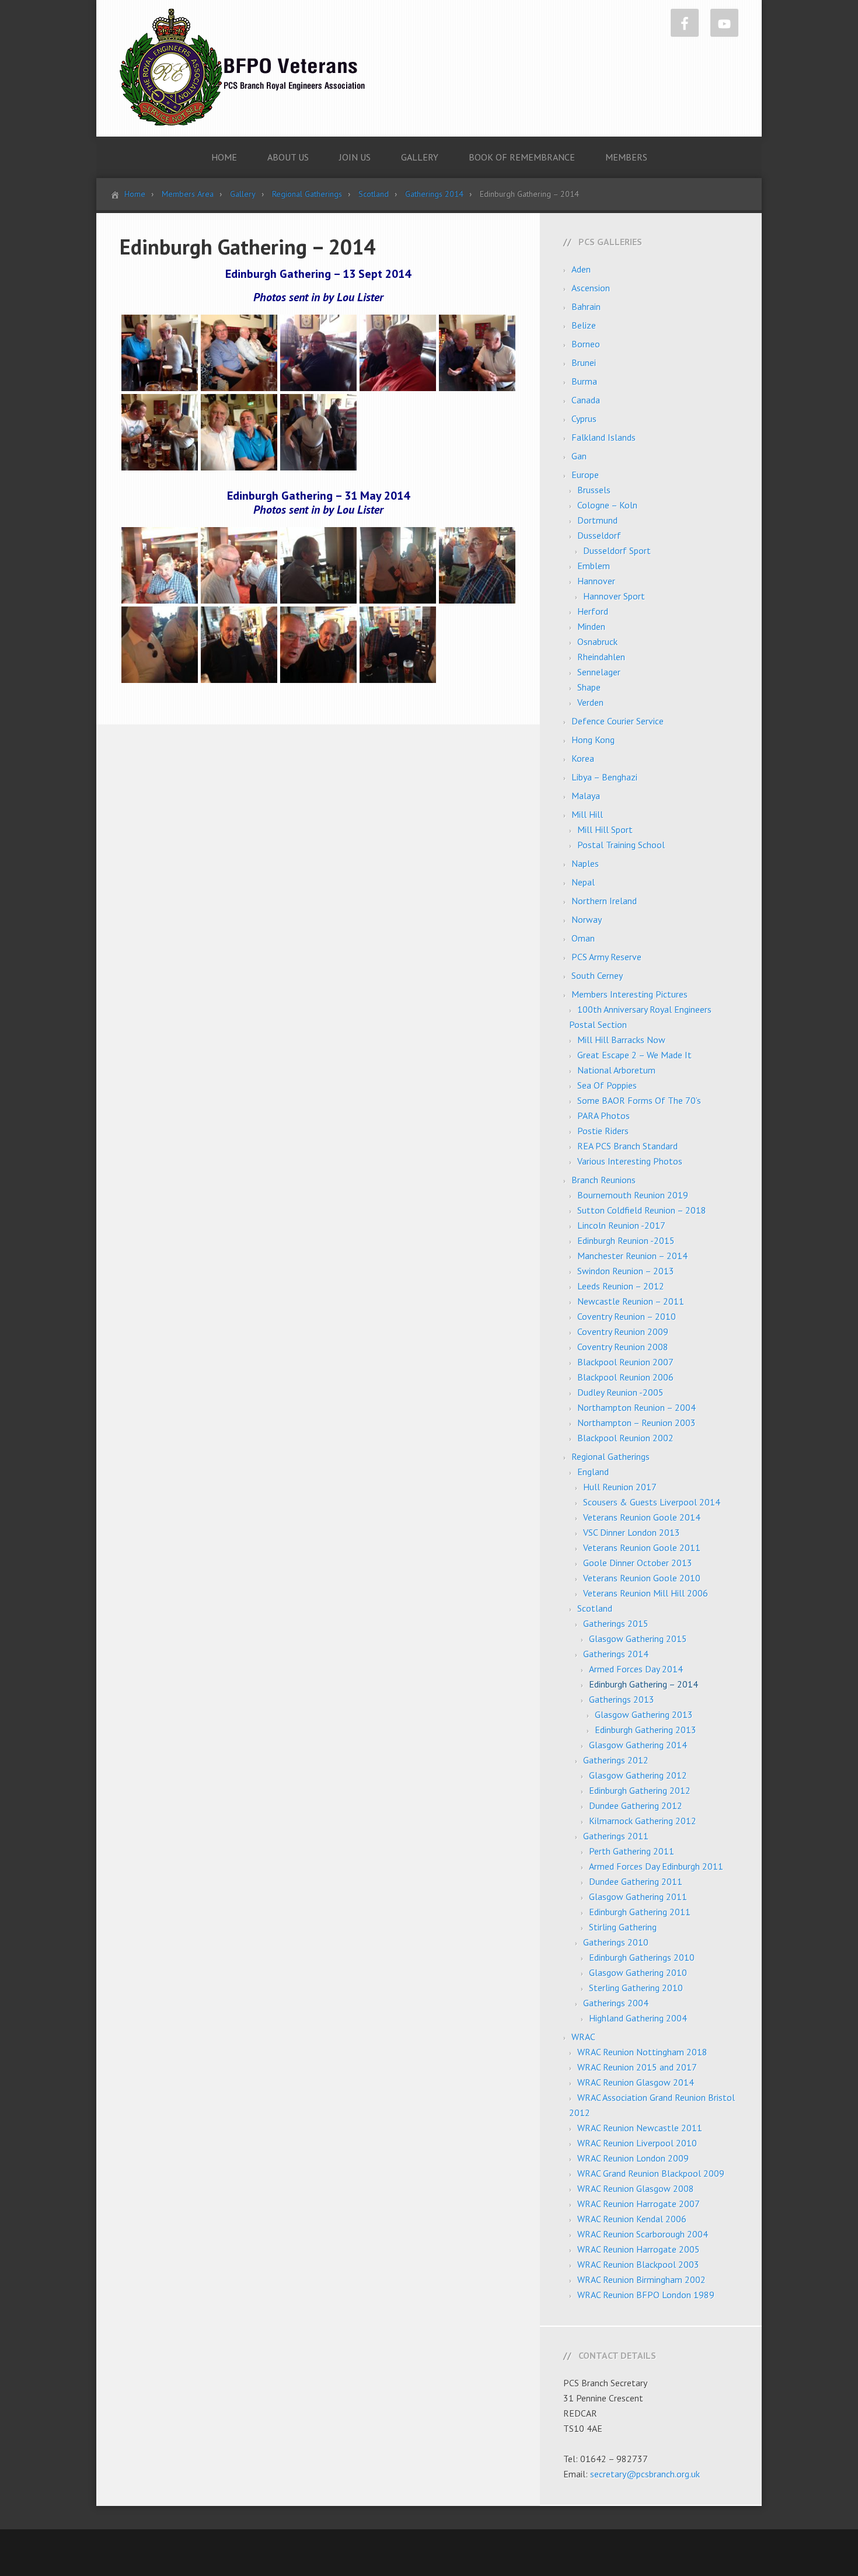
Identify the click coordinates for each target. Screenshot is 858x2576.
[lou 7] (239, 644)
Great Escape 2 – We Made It (634, 1055)
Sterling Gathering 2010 (636, 1988)
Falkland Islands (604, 437)
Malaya (586, 796)
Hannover (596, 581)
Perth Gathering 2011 (632, 1851)
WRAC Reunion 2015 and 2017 (637, 2067)
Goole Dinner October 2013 (638, 1563)
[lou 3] (318, 564)
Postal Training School (621, 845)
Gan (579, 456)
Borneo (586, 344)
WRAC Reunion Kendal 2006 (632, 2219)
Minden (591, 626)
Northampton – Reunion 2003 (636, 1423)
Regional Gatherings (611, 1456)
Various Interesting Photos (630, 1161)
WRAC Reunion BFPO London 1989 (646, 2295)
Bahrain (586, 306)
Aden (581, 269)
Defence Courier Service (618, 721)
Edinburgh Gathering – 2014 (643, 1684)
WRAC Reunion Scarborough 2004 (643, 2234)
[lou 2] (239, 564)
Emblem (594, 566)
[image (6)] (398, 352)
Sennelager (599, 672)
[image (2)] (160, 352)
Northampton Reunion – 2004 (636, 1407)
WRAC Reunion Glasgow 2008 (636, 2188)
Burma (584, 381)
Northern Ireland (604, 901)
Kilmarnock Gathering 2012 (643, 1821)
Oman (583, 938)
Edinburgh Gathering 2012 (640, 1790)
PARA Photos (604, 1116)
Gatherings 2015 (616, 1623)
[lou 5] (477, 564)
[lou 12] (398, 644)
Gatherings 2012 (616, 1760)
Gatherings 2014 (616, 1654)
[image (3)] (239, 352)
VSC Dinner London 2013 (632, 1532)
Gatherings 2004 (616, 2003)
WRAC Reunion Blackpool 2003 (638, 2264)
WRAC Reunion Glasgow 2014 (636, 2082)
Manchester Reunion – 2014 (632, 1256)
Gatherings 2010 (616, 1942)
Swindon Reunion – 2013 (626, 1271)
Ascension (591, 288)
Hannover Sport (614, 596)
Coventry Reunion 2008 (623, 1347)
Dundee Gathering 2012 (636, 1805)
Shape (589, 687)
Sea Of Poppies (607, 1085)
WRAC (583, 2037)
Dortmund (597, 520)
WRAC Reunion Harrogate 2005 (639, 2249)
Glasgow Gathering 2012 (638, 1775)
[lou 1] (160, 564)
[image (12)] (318, 431)
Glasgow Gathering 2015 (638, 1639)
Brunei (584, 362)
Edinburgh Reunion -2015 (626, 1240)
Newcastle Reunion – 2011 (631, 1301)
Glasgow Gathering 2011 (638, 1897)
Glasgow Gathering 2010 (638, 1972)
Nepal (583, 882)
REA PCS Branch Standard (627, 1146)
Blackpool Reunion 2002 (625, 1438)
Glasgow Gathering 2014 (638, 1745)
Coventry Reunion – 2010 (627, 1316)
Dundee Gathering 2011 (636, 1881)
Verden (590, 702)
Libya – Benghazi (604, 777)
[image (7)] (477, 352)
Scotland (595, 1608)
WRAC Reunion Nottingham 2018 (642, 2052)
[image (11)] (239, 431)
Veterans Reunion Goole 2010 (642, 1578)
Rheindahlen (601, 657)
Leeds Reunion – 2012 (621, 1286)
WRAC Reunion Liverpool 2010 (637, 2143)
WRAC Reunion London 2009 (633, 2158)
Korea (583, 758)
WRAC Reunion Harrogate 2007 (639, 2204)
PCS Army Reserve (606, 957)
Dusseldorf (599, 535)
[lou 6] (160, 644)
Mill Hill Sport (605, 829)
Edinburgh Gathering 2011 (640, 1912)
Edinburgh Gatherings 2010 (642, 1957)
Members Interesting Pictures (629, 994)
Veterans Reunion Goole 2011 (642, 1547)
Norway (587, 919)
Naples (585, 863)
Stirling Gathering (623, 1927)
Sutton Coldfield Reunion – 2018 (642, 1210)
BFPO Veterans (242, 67)
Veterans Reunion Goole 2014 (642, 1517)
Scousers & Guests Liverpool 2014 (652, 1502)
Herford (593, 611)
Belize (584, 325)
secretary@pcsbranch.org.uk (645, 2474)
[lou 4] (398, 564)
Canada (586, 400)
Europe (585, 475)
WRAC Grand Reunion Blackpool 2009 (651, 2173)
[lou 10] (318, 644)
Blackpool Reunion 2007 (625, 1362)
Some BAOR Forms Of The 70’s (639, 1100)
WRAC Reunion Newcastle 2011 (640, 2128)
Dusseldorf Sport (617, 550)
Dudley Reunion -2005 (620, 1392)
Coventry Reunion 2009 (623, 1331)
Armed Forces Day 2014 (636, 1669)
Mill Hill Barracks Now (621, 1040)
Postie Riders (603, 1131)
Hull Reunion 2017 (620, 1487)
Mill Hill (587, 814)
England (593, 1472)
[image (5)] (318, 352)
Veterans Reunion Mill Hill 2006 (646, 1593)
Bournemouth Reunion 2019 (633, 1195)
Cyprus (584, 419)
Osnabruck (597, 642)
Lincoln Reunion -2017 (621, 1225)
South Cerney (597, 975)
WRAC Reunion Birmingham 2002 (641, 2279)
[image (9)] (160, 431)
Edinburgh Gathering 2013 (646, 1730)
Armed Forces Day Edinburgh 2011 (656, 1866)
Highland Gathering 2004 (638, 2018)
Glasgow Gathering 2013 (644, 1714)
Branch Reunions (604, 1180)
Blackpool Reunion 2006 (625, 1377)
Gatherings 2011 (616, 1836)
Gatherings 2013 (622, 1699)
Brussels (594, 490)
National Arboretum (616, 1070)
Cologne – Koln (607, 505)
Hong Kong (593, 740)
